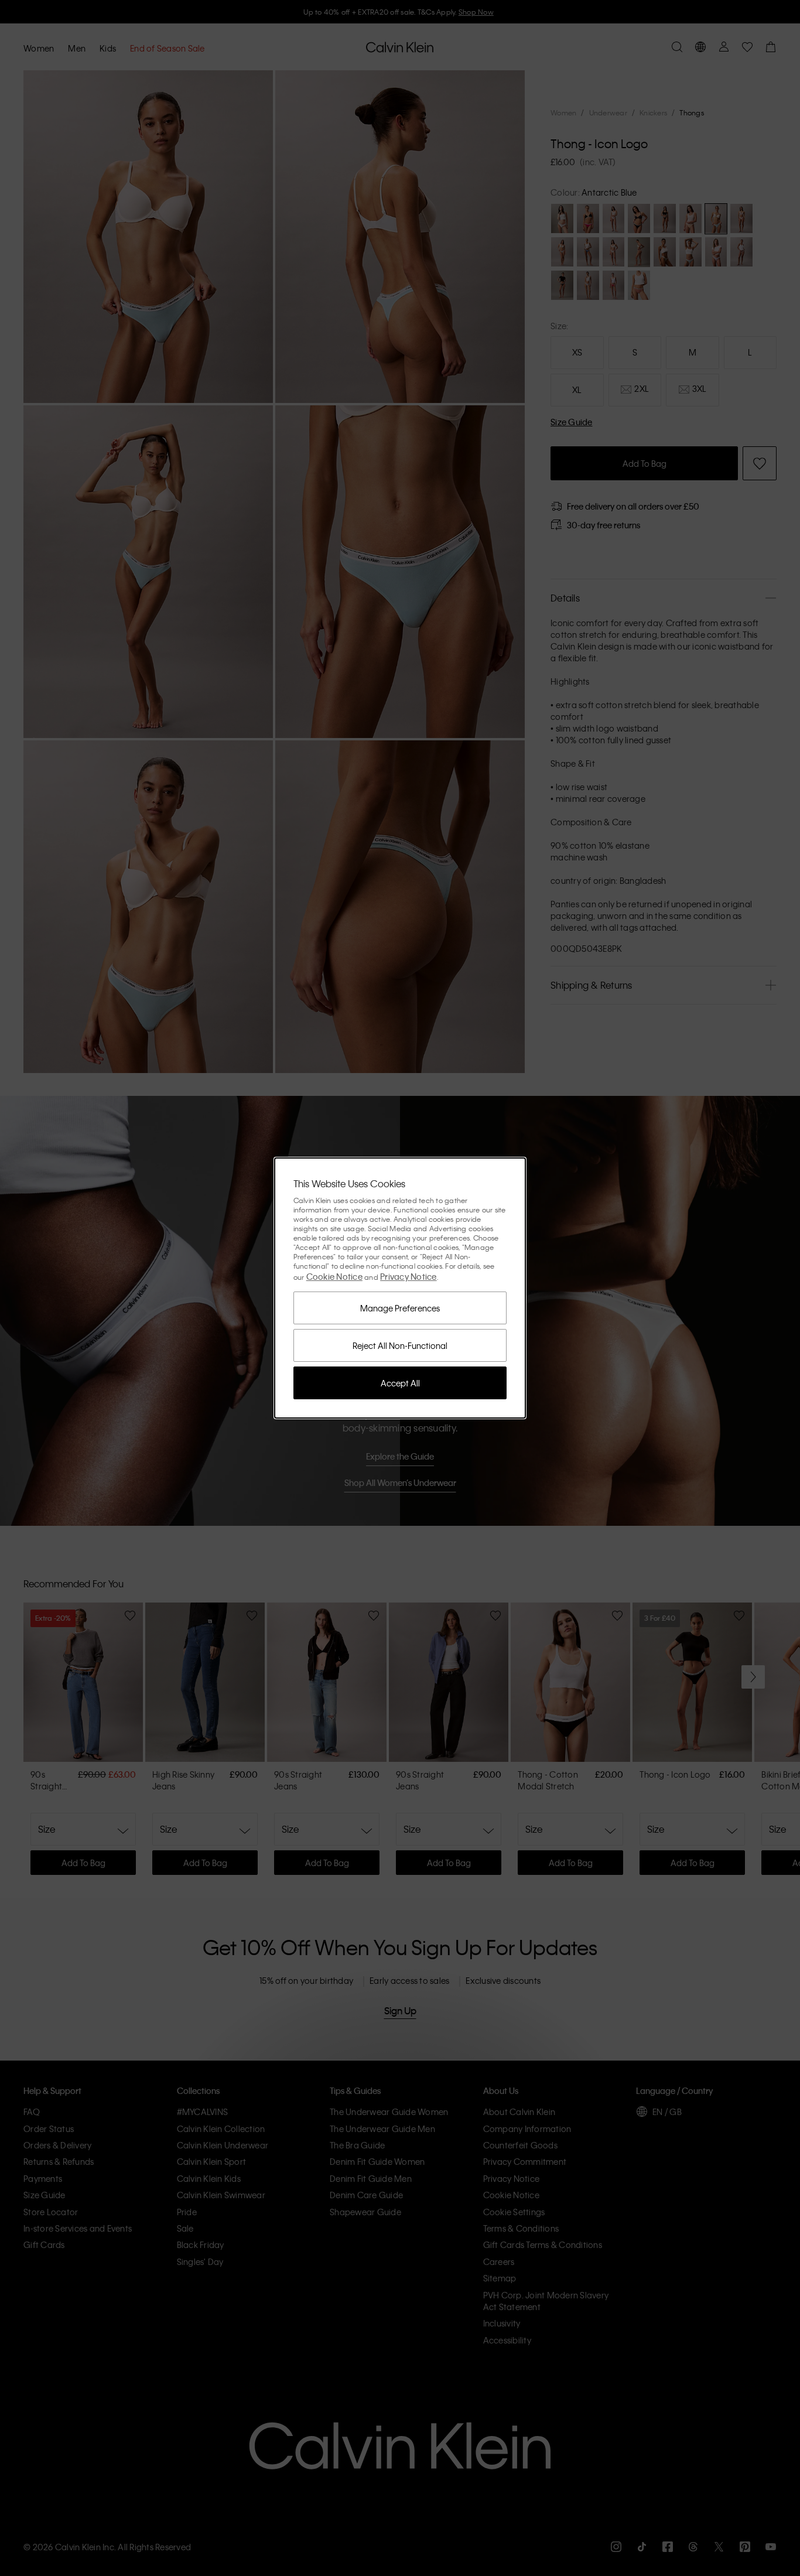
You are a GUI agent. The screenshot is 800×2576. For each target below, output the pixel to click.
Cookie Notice (334, 1276)
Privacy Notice (408, 1276)
